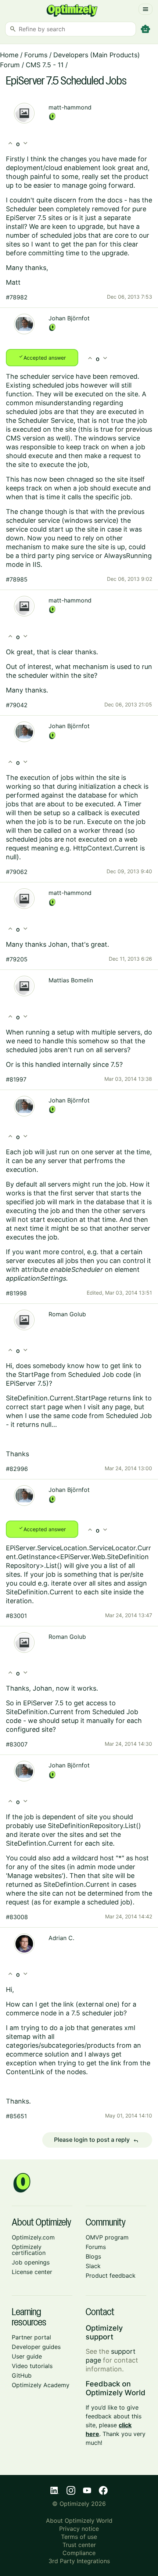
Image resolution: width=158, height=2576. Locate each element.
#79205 (17, 959)
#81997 (16, 1079)
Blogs (93, 2256)
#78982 (17, 297)
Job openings (31, 2262)
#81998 (16, 1293)
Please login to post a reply (96, 2140)
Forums (36, 55)
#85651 (16, 2116)
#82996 (17, 1469)
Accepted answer (42, 357)
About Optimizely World (79, 2521)
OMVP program (107, 2237)
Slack (93, 2266)
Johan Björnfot (69, 318)
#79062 (17, 872)
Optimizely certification (29, 2250)
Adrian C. (61, 1938)
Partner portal (31, 2337)
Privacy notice (79, 2529)
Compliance (79, 2553)
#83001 (16, 1616)
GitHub (22, 2375)
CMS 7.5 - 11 (45, 65)
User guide (27, 2356)
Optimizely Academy (41, 2385)
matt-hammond (70, 107)
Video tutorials (32, 2366)
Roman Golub (67, 1314)
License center (32, 2272)
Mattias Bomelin (71, 980)
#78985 (17, 579)
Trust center (79, 2545)
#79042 (17, 705)
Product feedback (111, 2275)
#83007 (17, 1744)
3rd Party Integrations (79, 2561)
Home (9, 55)
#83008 (17, 1917)
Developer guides (36, 2347)
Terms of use (79, 2537)
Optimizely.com (33, 2237)
